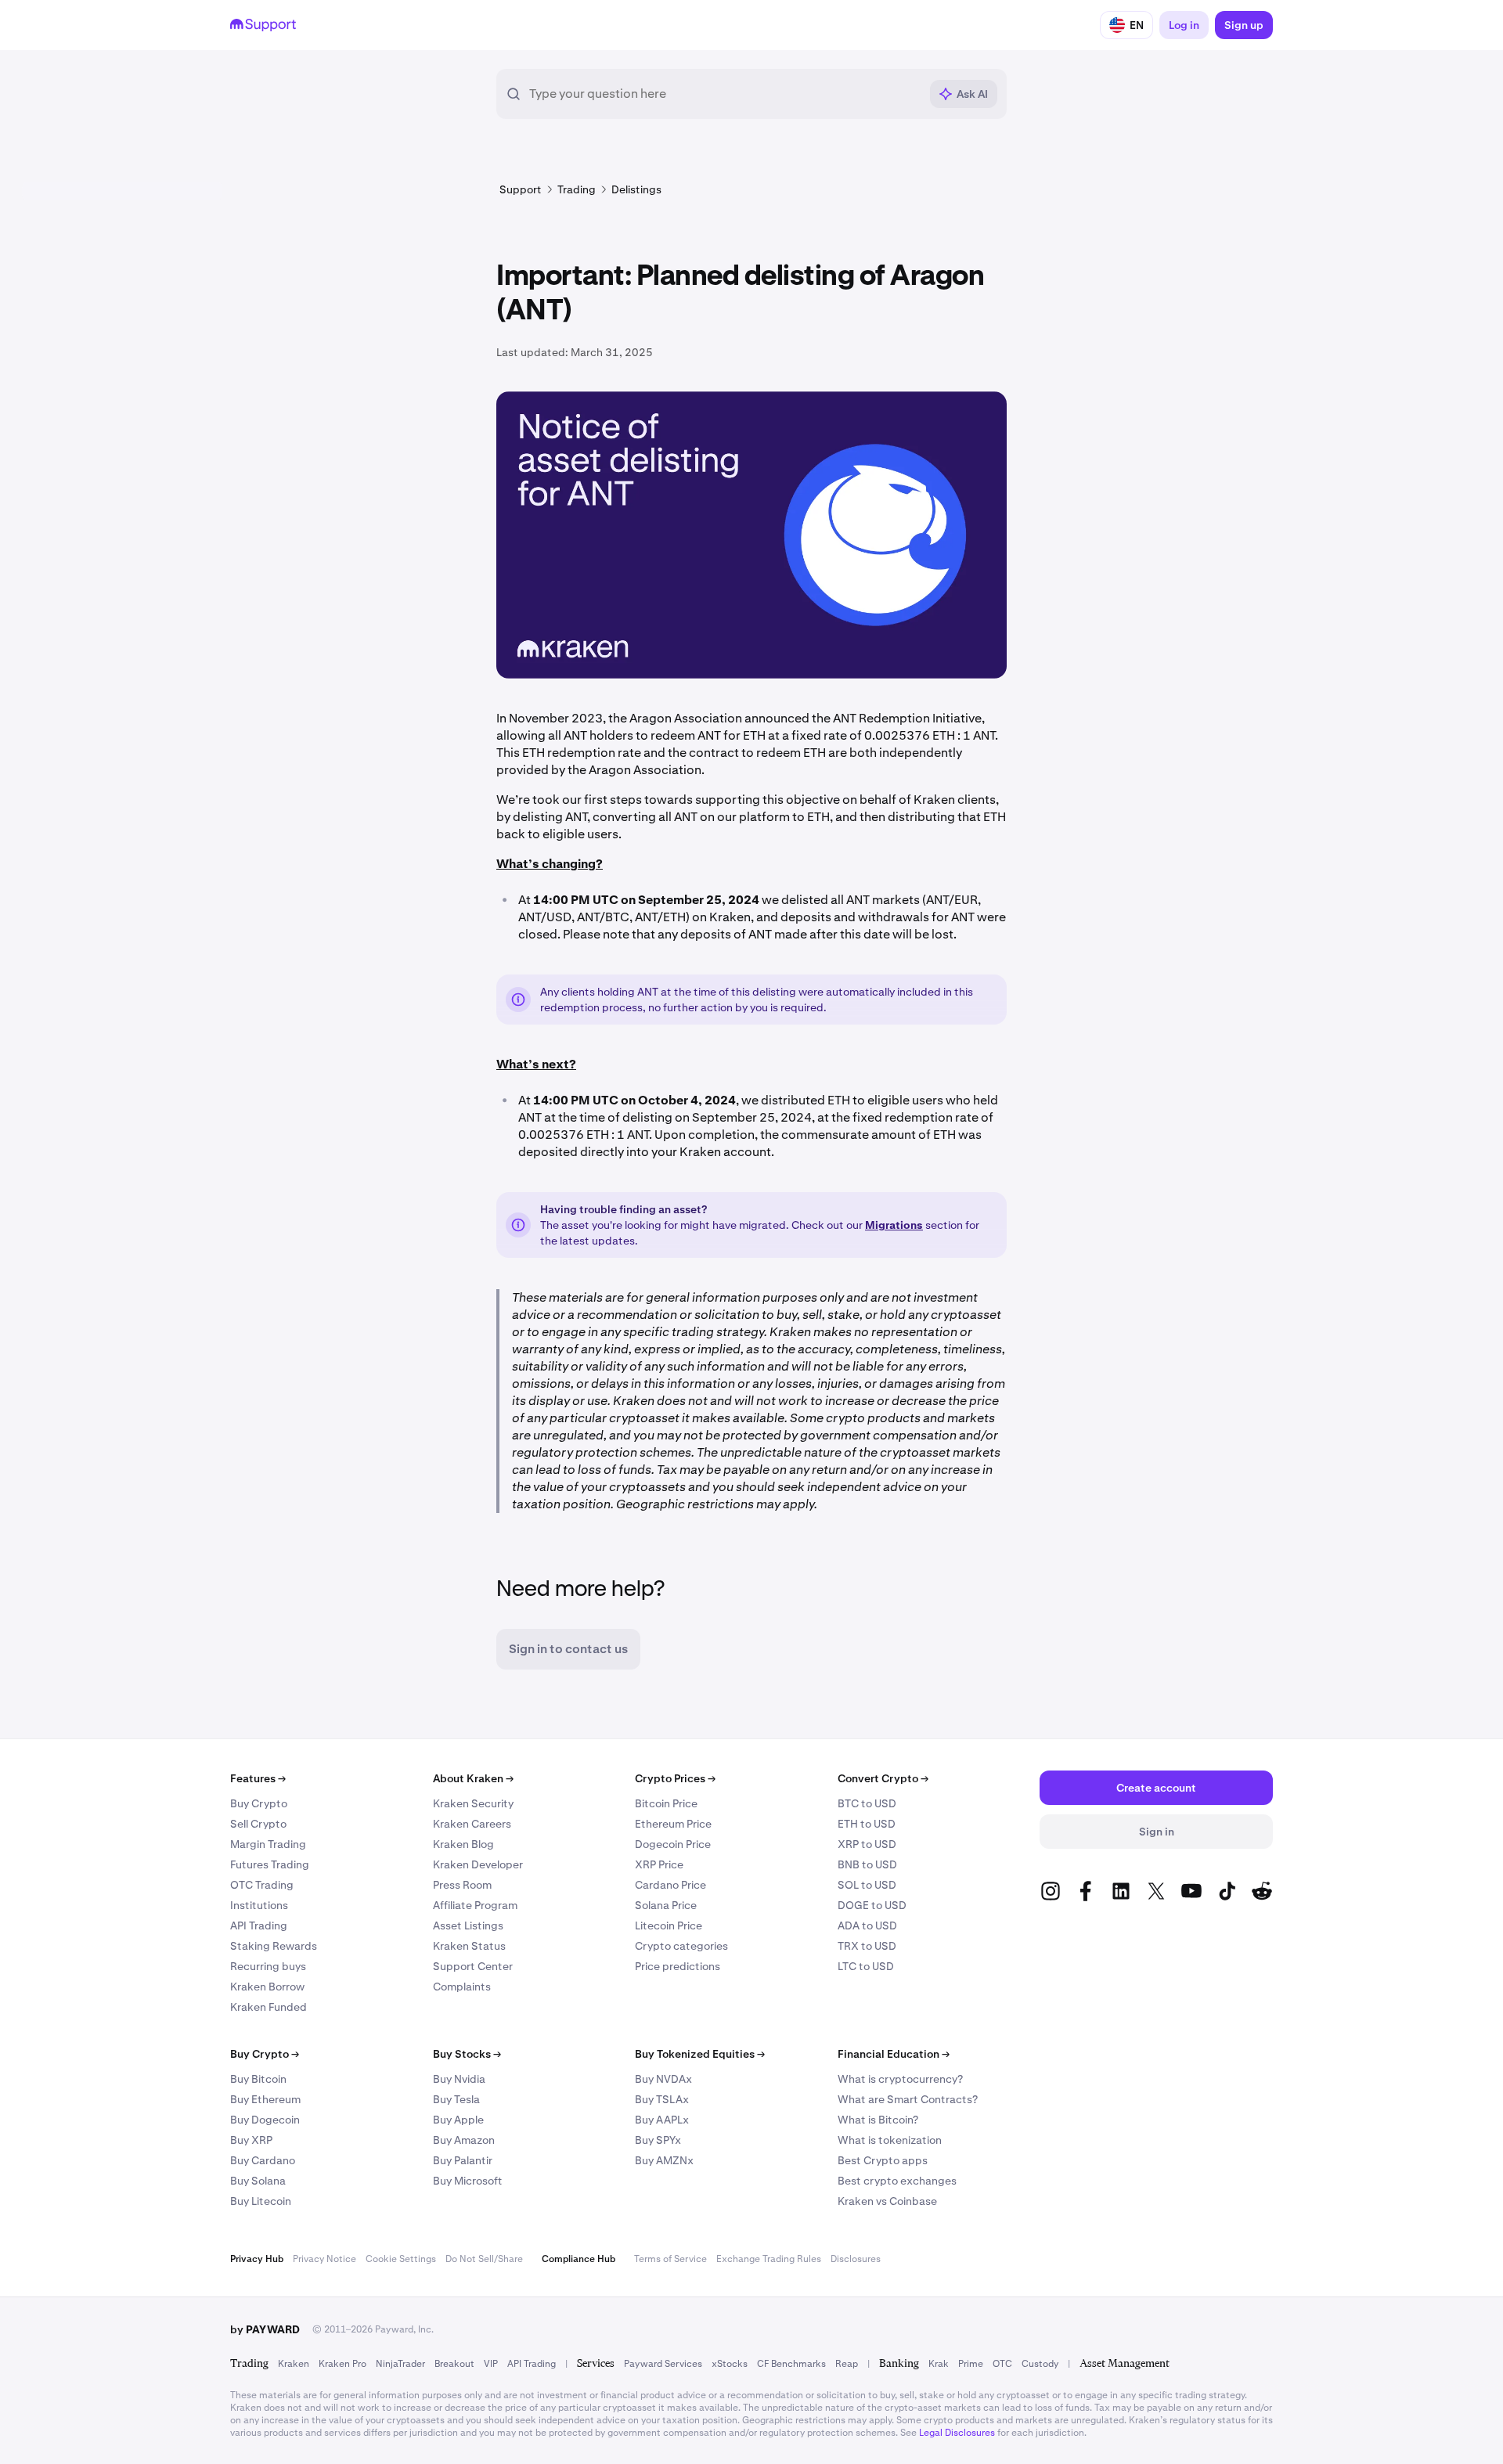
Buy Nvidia (459, 2079)
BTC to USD (867, 1803)
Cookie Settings (401, 2259)
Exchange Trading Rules (769, 2259)
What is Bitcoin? (878, 2120)
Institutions (259, 1905)
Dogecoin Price (673, 1844)
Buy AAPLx (662, 2120)
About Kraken (473, 1778)
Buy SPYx (658, 2140)
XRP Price (659, 1864)
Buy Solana (258, 2181)
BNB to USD (867, 1864)
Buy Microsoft (468, 2181)
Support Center (473, 1966)
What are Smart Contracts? (908, 2099)
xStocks (730, 2364)
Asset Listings (468, 1925)
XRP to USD (867, 1844)
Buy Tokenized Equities (700, 2054)
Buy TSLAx (662, 2099)
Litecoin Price (669, 1925)
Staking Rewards (274, 1946)
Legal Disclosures (957, 2433)
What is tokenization (890, 2140)
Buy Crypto (259, 1803)
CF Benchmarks (791, 2364)
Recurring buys (268, 1966)
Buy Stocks (467, 2054)
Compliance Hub (578, 2259)
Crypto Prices (675, 1778)
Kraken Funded (269, 2007)
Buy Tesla (456, 2099)
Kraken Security (473, 1803)
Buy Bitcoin (258, 2079)
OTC (1002, 2364)
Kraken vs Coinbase (887, 2201)
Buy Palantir (463, 2160)
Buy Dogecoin (265, 2120)
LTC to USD (866, 1966)
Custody (1040, 2364)
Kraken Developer (478, 1864)
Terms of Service (670, 2259)
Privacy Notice (324, 2259)
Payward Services (663, 2364)
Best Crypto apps (883, 2160)
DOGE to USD (872, 1905)
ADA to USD (867, 1925)
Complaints (462, 1987)
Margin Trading (268, 1844)
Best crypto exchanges (897, 2181)
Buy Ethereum (265, 2099)
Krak (939, 2364)
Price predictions (678, 1966)
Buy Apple (458, 2120)
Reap (847, 2364)
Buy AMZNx (664, 2160)
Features (258, 1778)
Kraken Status (469, 1946)
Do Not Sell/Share (484, 2259)
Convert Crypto (883, 1778)
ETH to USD (867, 1824)
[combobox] (724, 94)
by (265, 2329)
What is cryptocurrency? (900, 2079)
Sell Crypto (258, 1824)
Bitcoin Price (666, 1803)
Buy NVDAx (663, 2079)
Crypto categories (681, 1946)
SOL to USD (867, 1885)
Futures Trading (270, 1864)
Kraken (294, 2364)
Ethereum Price (673, 1824)
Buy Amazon (464, 2140)
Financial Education (894, 2054)
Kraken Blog (463, 1844)
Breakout (454, 2364)
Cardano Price (670, 1885)
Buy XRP (251, 2140)
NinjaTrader (400, 2364)
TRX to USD (867, 1946)
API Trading (259, 1925)
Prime (971, 2364)
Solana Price (666, 1905)
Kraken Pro (342, 2364)
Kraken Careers (472, 1824)
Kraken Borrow (267, 1987)
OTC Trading (262, 1885)
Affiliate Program (475, 1905)
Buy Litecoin (261, 2201)
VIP (491, 2364)
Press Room (462, 1885)
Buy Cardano (263, 2160)
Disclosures (856, 2259)
